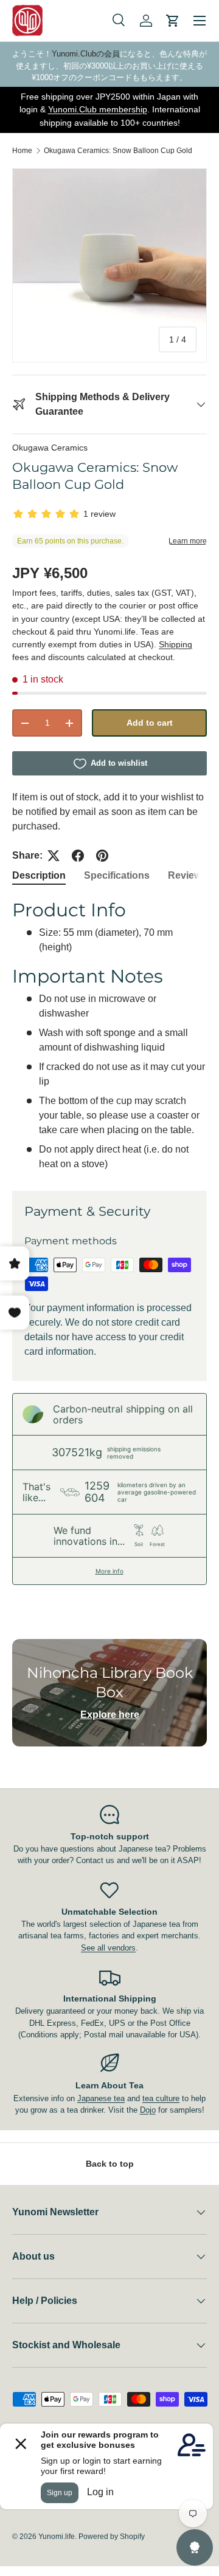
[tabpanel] (109, 1035)
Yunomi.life (57, 2537)
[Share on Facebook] (78, 856)
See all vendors (108, 1948)
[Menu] (200, 21)
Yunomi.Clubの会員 (86, 54)
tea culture (161, 2098)
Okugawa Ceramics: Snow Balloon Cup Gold (118, 151)
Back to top (110, 2164)
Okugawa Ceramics (50, 448)
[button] (173, 21)
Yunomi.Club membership (98, 109)
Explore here (110, 1715)
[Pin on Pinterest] (102, 856)
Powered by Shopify (112, 2537)
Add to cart (150, 723)
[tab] (39, 876)
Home (22, 151)
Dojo (148, 2110)
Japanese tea (101, 2098)
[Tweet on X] (54, 856)
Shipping (176, 644)
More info (109, 1571)
